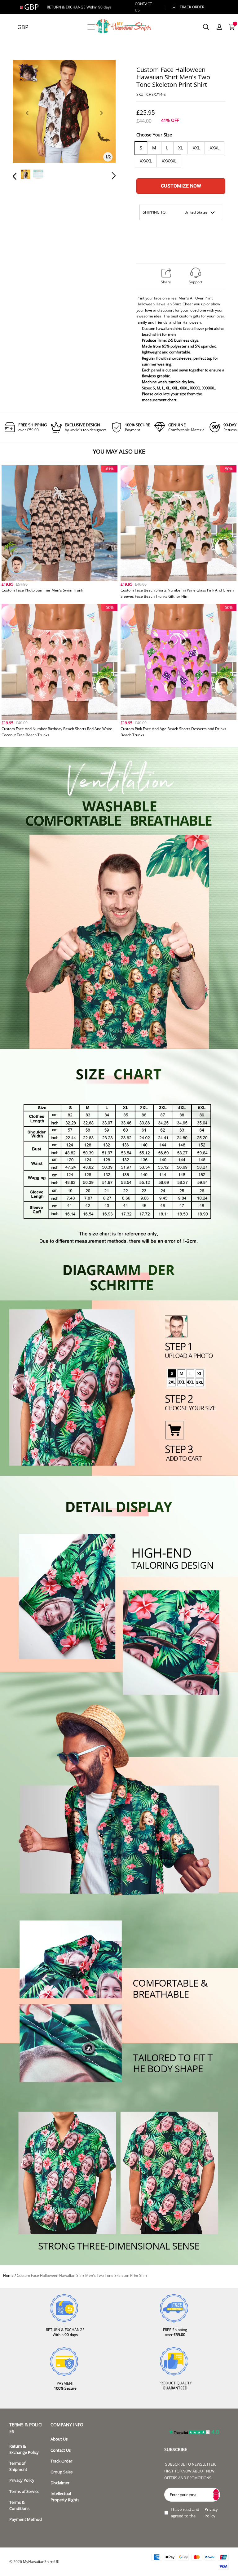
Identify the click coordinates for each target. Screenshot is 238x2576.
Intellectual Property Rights (65, 2497)
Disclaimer (60, 2483)
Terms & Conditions (19, 2505)
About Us (59, 2439)
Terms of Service (24, 2492)
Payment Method (26, 2519)
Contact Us (61, 2450)
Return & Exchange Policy (24, 2449)
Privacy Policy (22, 2480)
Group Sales (62, 2472)
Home (8, 2275)
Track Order (192, 7)
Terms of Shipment (18, 2466)
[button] (27, 120)
